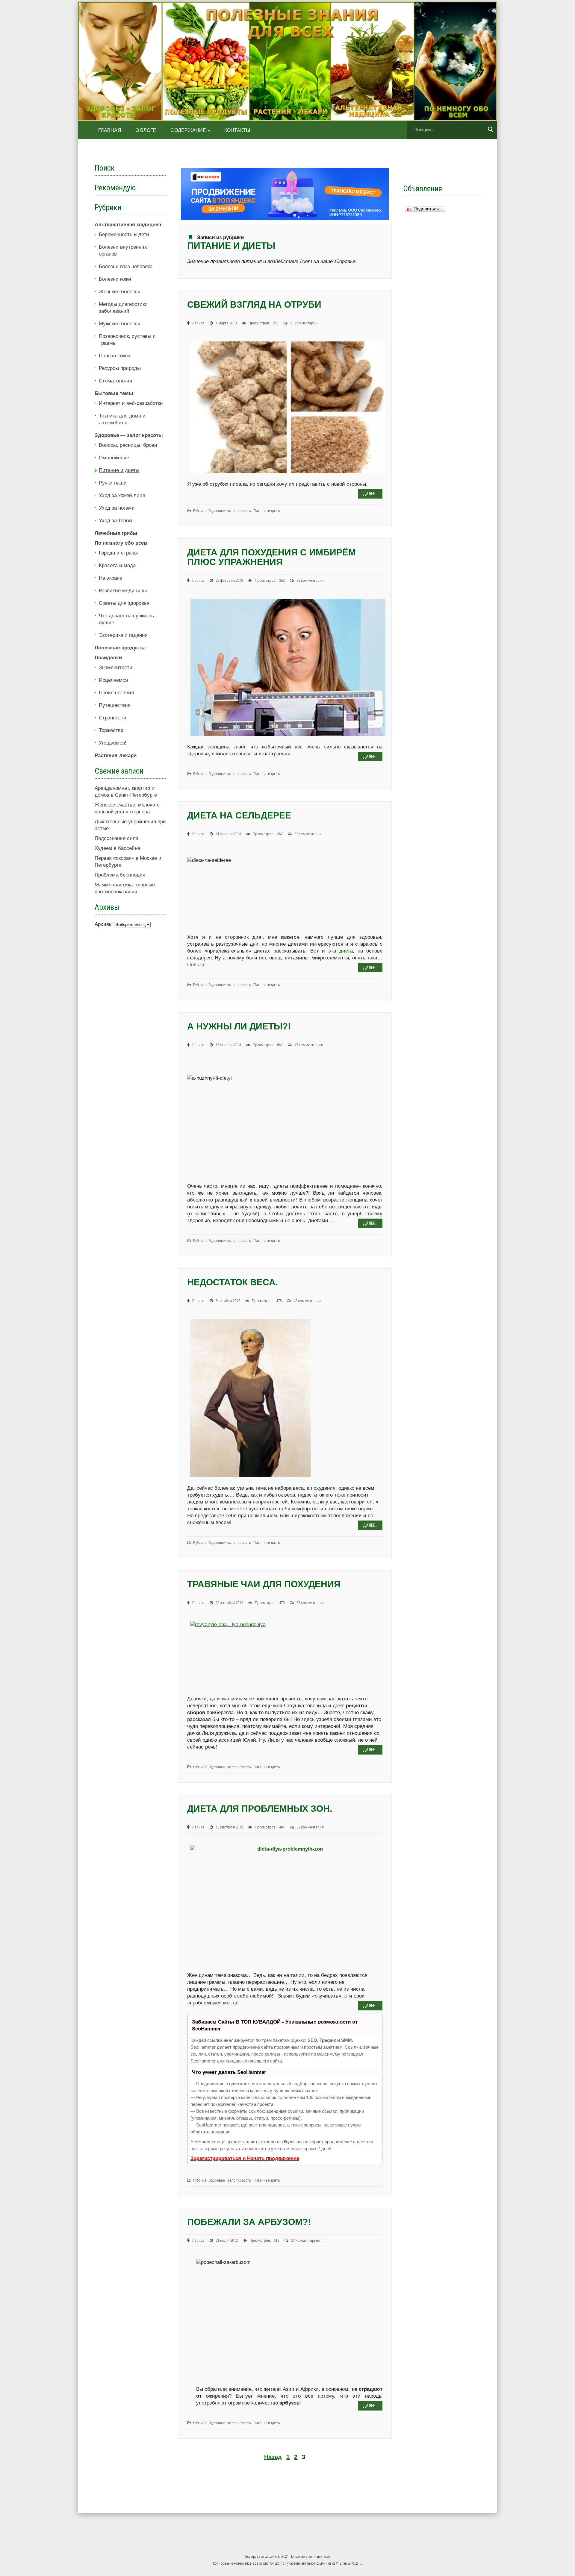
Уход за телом (116, 521)
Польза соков (115, 356)
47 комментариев (309, 1045)
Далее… (370, 494)
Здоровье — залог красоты (129, 435)
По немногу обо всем (121, 543)
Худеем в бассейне (117, 848)
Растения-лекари (116, 755)
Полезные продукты (120, 648)
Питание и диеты (267, 511)
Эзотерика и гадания (123, 635)
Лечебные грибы (116, 533)
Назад (273, 2457)
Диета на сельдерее (239, 815)
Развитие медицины (123, 591)
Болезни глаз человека (126, 266)
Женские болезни (120, 292)
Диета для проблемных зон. (260, 1809)
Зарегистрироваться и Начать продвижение (245, 2158)
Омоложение (114, 458)
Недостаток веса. (233, 1282)
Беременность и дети (124, 234)
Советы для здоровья (124, 603)
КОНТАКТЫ (237, 130)
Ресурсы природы (120, 368)
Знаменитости (116, 667)
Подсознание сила (116, 838)
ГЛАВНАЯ (110, 130)
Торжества (111, 730)
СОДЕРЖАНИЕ (190, 130)
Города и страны (118, 553)
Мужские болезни (120, 324)
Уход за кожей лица (122, 495)
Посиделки (108, 658)
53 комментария (310, 1603)
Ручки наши (113, 483)
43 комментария (307, 1301)
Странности (113, 718)
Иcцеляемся (113, 680)
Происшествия (116, 693)
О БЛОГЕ (146, 130)
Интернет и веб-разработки (131, 403)
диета (344, 951)
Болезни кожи (115, 279)
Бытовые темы (114, 393)
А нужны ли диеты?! (239, 1026)
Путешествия (115, 705)
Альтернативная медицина (128, 225)
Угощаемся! (113, 743)
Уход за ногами (117, 508)
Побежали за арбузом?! (249, 2222)
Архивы (104, 924)
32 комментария (310, 580)
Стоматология (115, 381)
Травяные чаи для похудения (264, 1584)
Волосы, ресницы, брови (128, 445)
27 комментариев (305, 2240)
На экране (111, 578)
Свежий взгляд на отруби (254, 304)
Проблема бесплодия (120, 875)
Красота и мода (117, 565)
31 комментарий (304, 323)
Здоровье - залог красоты (230, 511)
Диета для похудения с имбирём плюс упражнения (271, 557)
